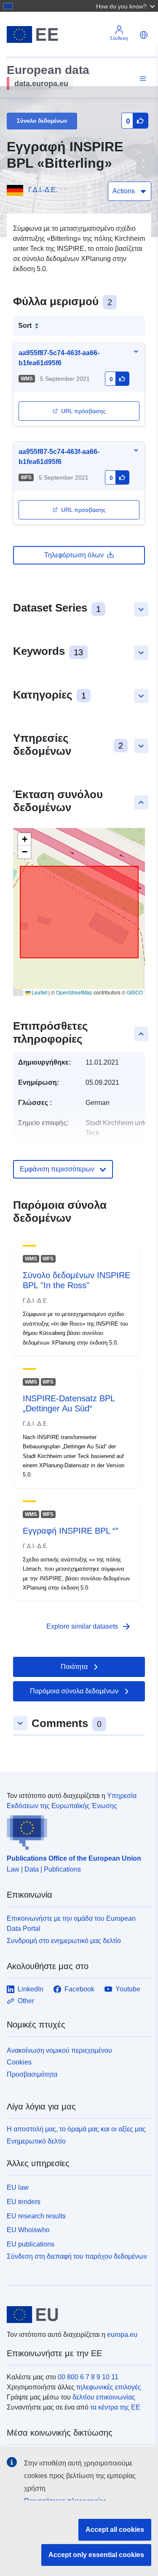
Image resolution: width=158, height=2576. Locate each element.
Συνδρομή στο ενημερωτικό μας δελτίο (64, 1941)
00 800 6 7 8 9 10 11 (88, 2377)
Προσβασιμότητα (32, 2074)
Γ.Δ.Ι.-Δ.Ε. (43, 190)
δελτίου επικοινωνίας (104, 2397)
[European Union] (76, 2315)
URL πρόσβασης (83, 411)
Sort (25, 326)
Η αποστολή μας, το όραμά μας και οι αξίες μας (76, 2129)
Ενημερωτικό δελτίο (36, 2141)
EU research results (36, 2216)
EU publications (31, 2244)
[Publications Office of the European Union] (76, 1830)
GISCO (135, 992)
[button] (126, 6)
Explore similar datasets (89, 1627)
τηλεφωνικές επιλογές (109, 2387)
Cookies (19, 2062)
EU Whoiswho (28, 2230)
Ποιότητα (74, 1667)
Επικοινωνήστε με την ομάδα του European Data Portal (71, 1923)
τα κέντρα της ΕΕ (115, 2407)
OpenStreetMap (74, 992)
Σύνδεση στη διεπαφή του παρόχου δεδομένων (77, 2256)
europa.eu (122, 2335)
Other (26, 2001)
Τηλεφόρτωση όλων (74, 555)
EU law (18, 2187)
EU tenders (24, 2202)
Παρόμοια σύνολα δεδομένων (74, 1691)
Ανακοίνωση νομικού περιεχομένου (59, 2050)
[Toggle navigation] (142, 79)
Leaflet (39, 992)
